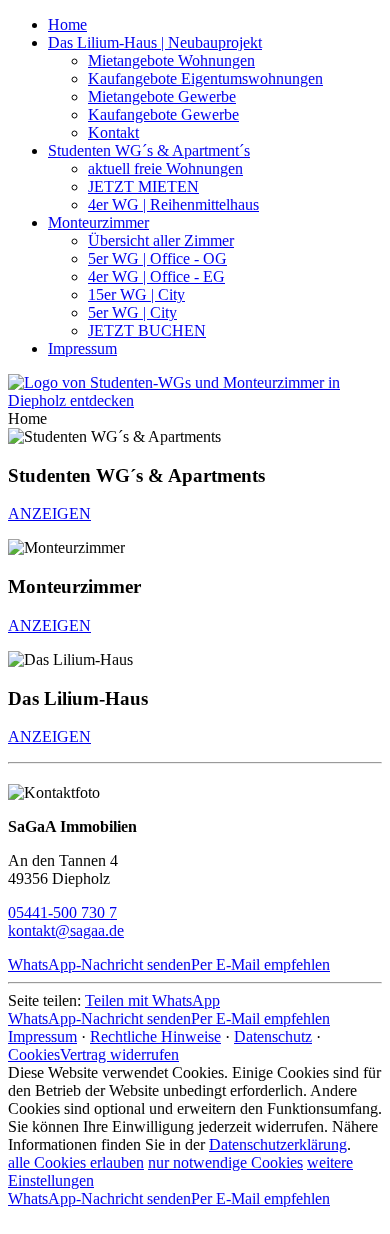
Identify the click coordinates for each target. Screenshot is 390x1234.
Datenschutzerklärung (278, 1144)
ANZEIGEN (49, 513)
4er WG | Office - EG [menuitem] (156, 276)
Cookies (34, 1054)
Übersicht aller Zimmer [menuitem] (161, 240)
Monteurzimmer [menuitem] (98, 222)
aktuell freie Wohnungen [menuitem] (165, 168)
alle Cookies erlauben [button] (76, 1162)
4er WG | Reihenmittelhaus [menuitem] (173, 204)
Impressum (42, 1036)
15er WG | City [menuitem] (136, 294)
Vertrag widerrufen (119, 1054)
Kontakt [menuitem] (113, 132)
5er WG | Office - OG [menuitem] (157, 258)
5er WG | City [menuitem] (132, 312)
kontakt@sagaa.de (66, 930)
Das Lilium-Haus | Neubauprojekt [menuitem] (155, 42)
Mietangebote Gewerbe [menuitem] (162, 96)
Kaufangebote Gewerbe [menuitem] (163, 114)
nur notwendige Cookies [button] (225, 1162)
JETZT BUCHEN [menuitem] (147, 330)
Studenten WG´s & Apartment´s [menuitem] (149, 150)
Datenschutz (273, 1036)
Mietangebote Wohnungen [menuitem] (171, 60)
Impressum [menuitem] (82, 348)
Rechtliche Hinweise (155, 1036)
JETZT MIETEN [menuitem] (143, 186)
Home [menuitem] (67, 24)
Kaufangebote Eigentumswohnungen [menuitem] (205, 78)
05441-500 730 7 (62, 912)
